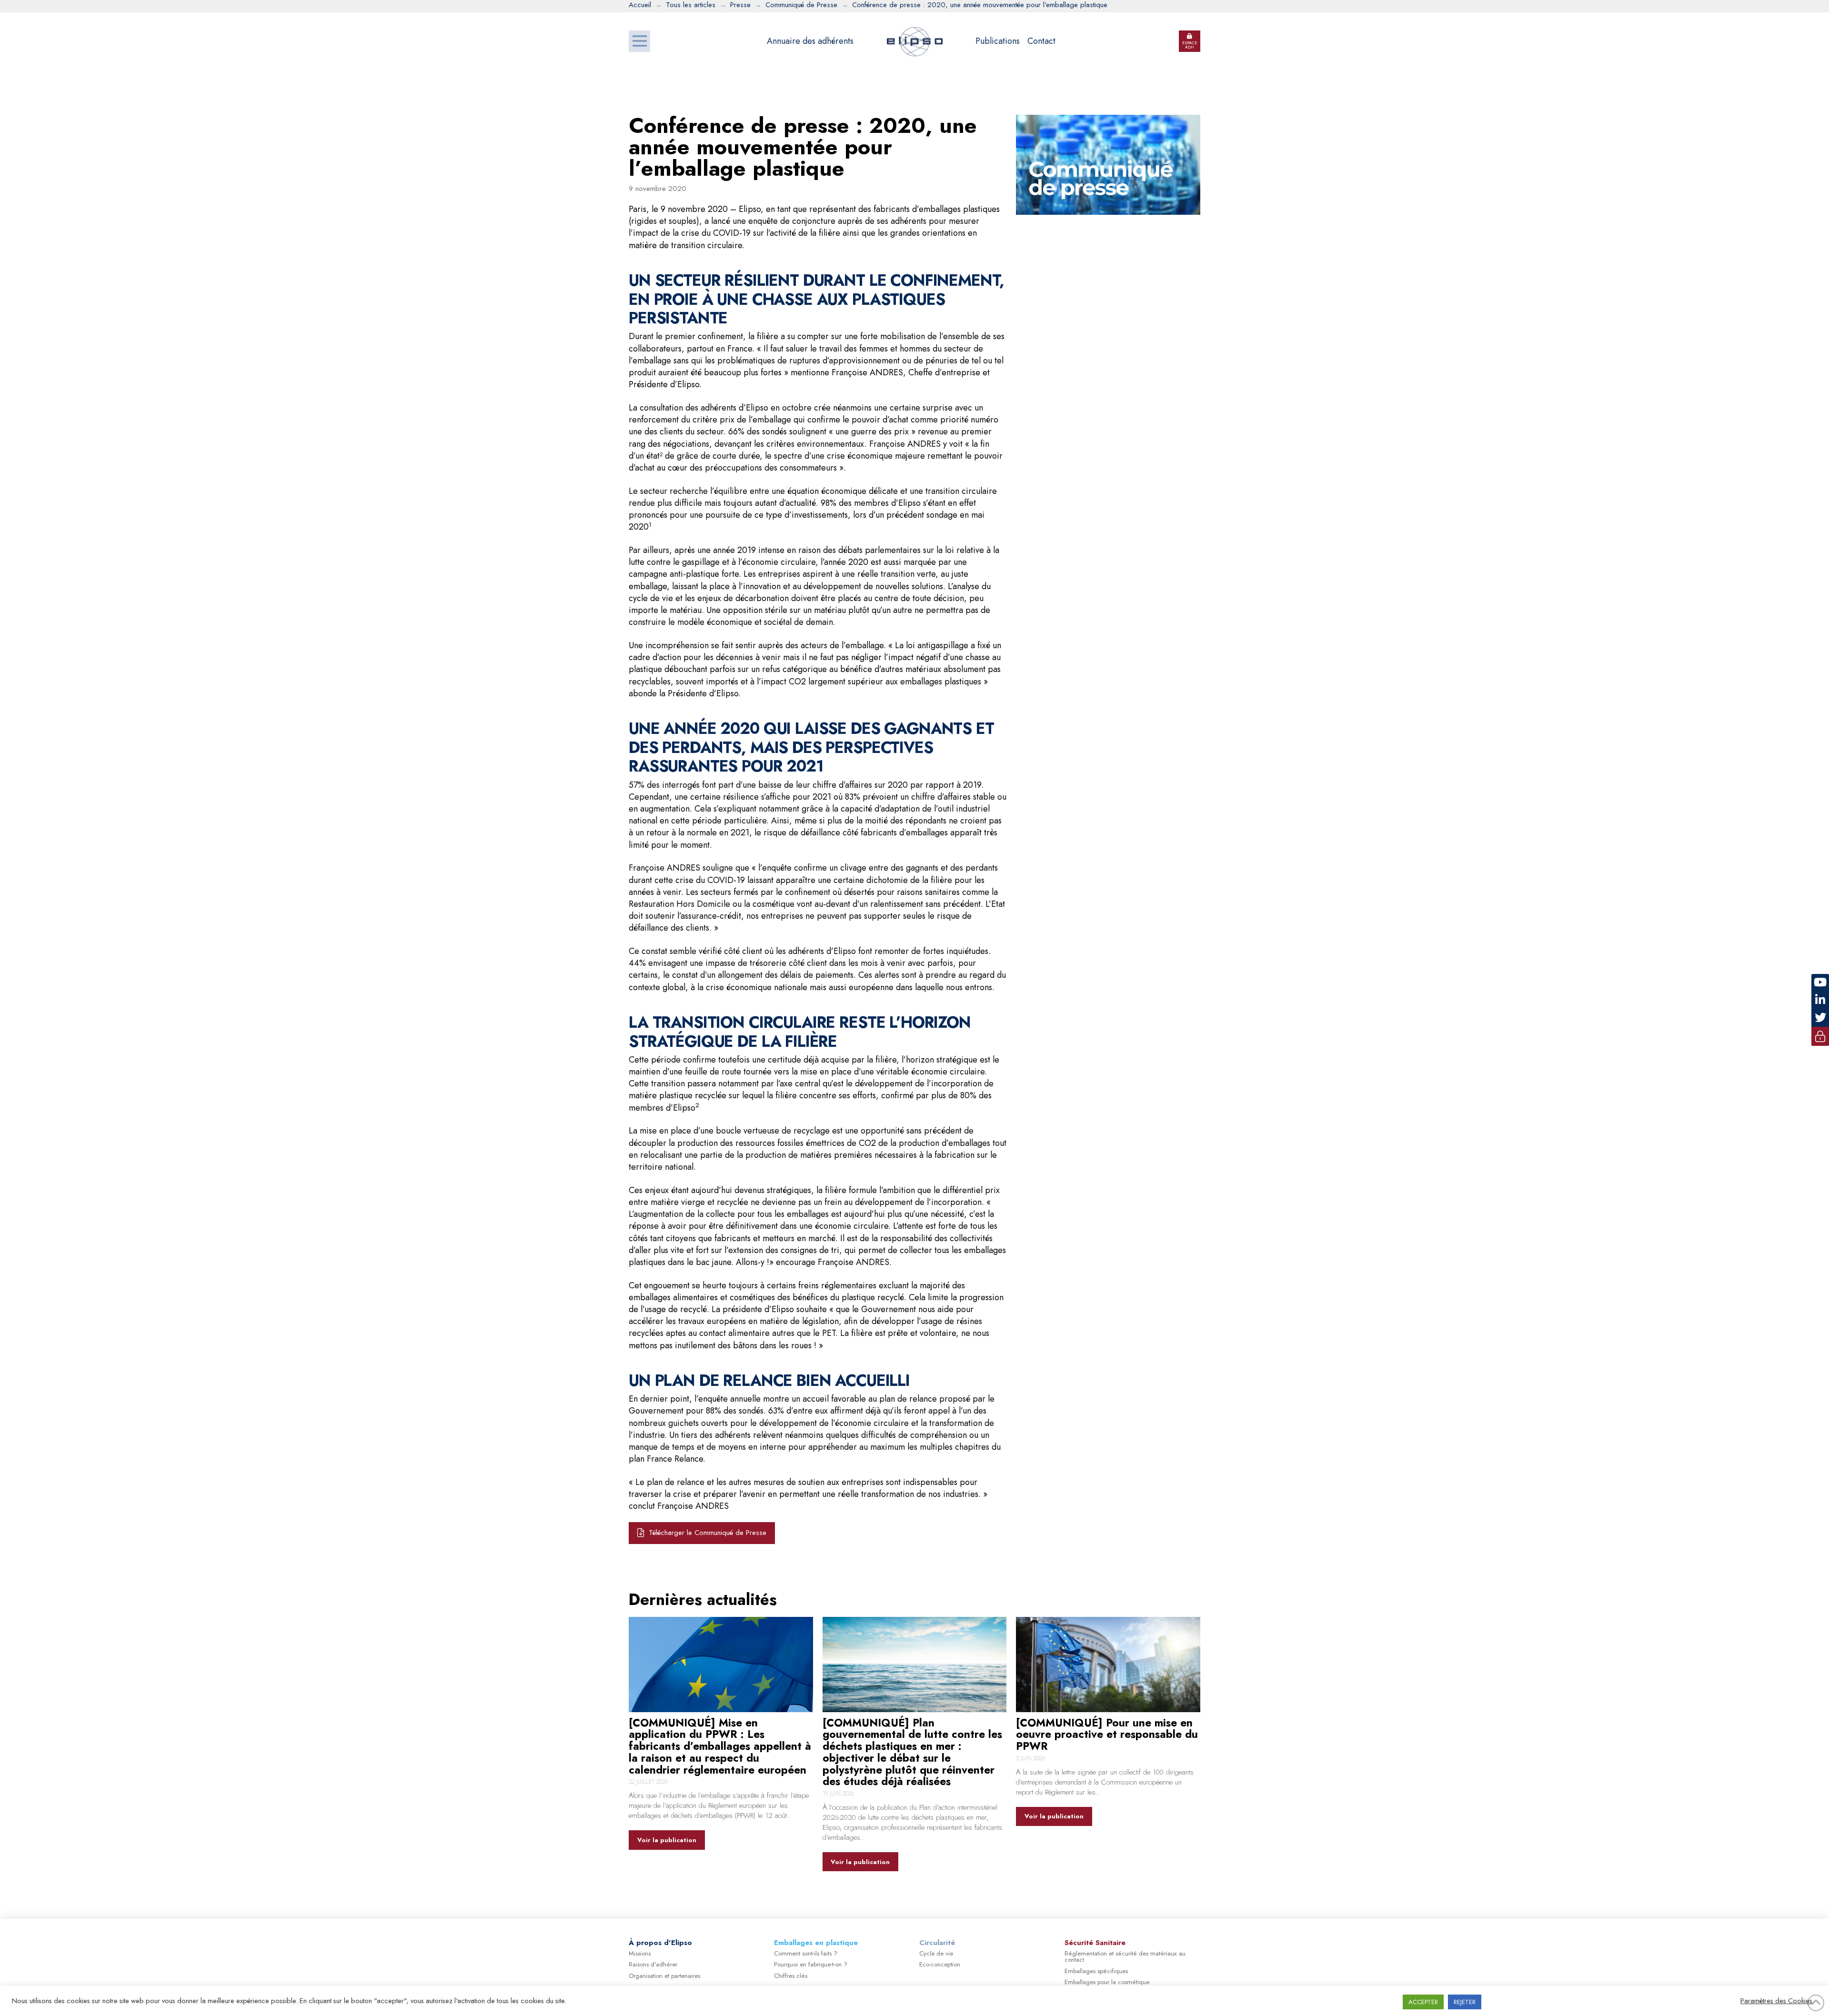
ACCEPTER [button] (1423, 2002)
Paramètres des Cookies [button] (1776, 2001)
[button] (639, 41)
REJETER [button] (1465, 2002)
